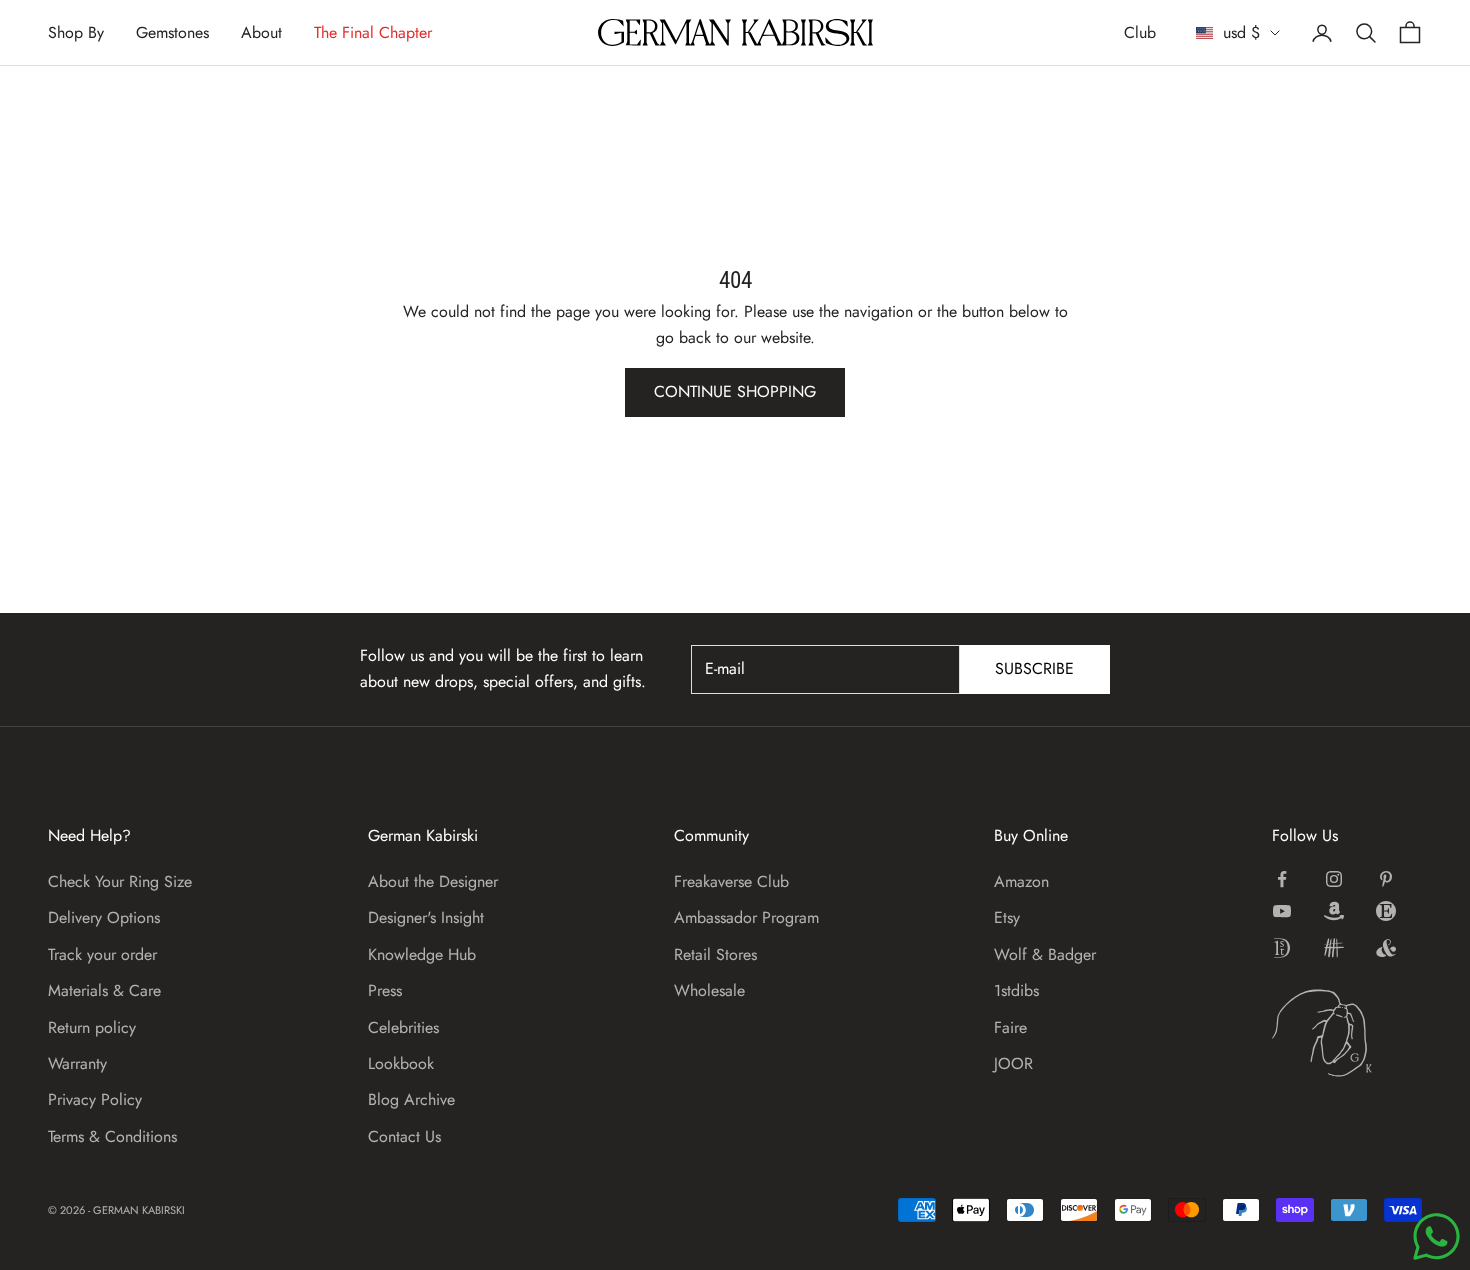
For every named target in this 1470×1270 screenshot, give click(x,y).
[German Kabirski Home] (1347, 1033)
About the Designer (433, 881)
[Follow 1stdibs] (1282, 948)
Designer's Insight (426, 917)
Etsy (1007, 917)
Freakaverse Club (731, 881)
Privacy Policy (95, 1099)
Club (1140, 32)
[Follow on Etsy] (1386, 911)
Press (385, 990)
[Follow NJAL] (1334, 948)
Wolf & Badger (1045, 954)
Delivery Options (104, 917)
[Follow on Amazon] (1334, 911)
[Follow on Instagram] (1334, 879)
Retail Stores (715, 954)
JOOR (1013, 1063)
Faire (1010, 1027)
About (261, 32)
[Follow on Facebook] (1282, 879)
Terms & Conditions (112, 1136)
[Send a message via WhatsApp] (1436, 1236)
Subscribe (1034, 668)
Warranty (77, 1063)
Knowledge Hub (422, 954)
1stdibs (1016, 990)
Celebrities (403, 1027)
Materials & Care (104, 990)
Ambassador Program (746, 917)
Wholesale (709, 990)
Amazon (1021, 881)
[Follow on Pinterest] (1386, 879)
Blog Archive (411, 1099)
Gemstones (172, 32)
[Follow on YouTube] (1282, 911)
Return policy (92, 1027)
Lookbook (401, 1063)
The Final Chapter (373, 32)
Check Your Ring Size (120, 881)
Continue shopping (735, 391)
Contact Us (404, 1136)
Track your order (102, 954)
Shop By (76, 32)
